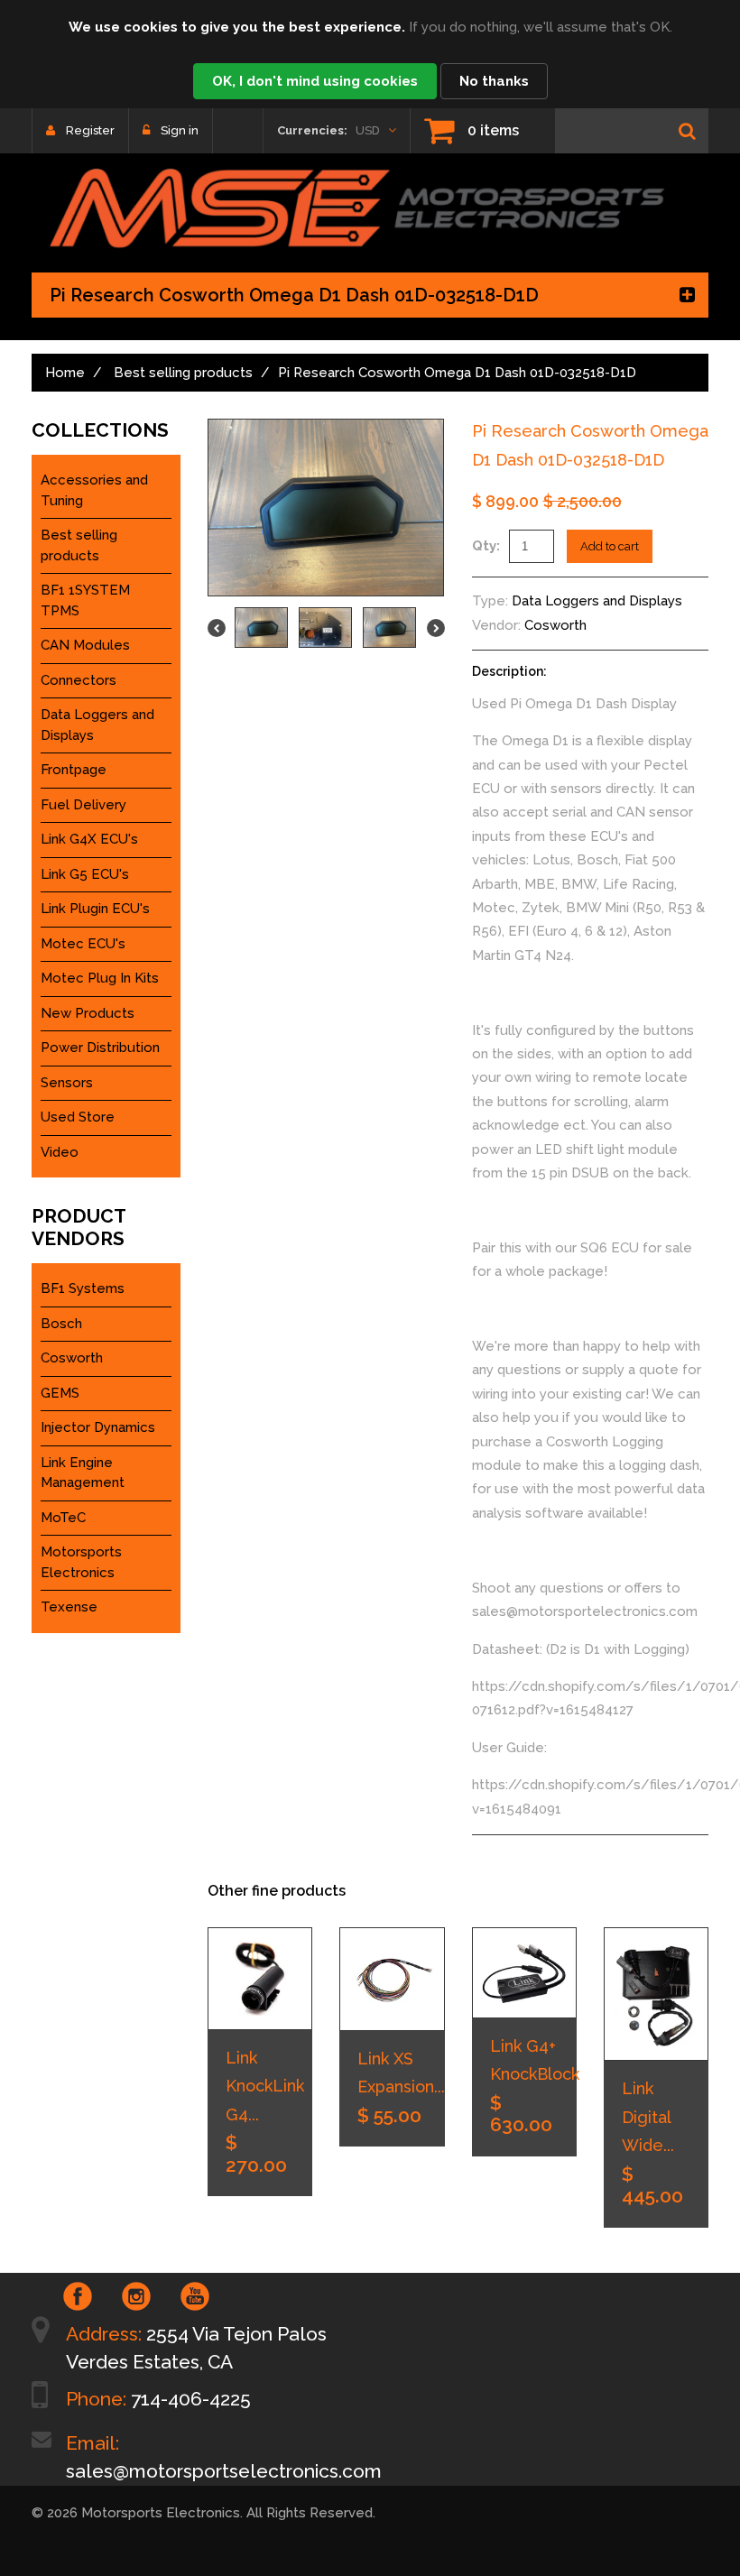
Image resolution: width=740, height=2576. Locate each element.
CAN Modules (85, 645)
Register (90, 130)
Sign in (180, 130)
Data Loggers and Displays (597, 601)
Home (65, 373)
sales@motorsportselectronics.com (224, 2471)
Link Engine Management (83, 1473)
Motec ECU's (83, 944)
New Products (88, 1013)
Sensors (67, 1083)
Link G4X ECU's (89, 839)
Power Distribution (100, 1048)
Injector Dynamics (98, 1427)
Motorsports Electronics (81, 1562)
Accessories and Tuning (94, 490)
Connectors (79, 680)
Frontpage (74, 770)
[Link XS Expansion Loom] (392, 1979)
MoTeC (63, 1518)
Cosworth (555, 625)
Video (60, 1152)
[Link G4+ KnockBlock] (524, 1972)
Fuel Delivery (83, 805)
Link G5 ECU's (85, 874)
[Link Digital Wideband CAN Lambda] (656, 1994)
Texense (69, 1607)
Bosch (61, 1324)
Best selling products (183, 373)
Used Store (78, 1117)
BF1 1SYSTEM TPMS (85, 600)
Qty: (486, 546)
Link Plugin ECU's (95, 909)
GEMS (60, 1393)
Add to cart (610, 546)
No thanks (494, 81)
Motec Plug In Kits (100, 978)
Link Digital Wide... (648, 2117)
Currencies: (312, 130)
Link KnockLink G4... (265, 2086)
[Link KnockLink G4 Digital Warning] (260, 1978)
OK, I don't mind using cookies (315, 81)
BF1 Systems (83, 1288)
